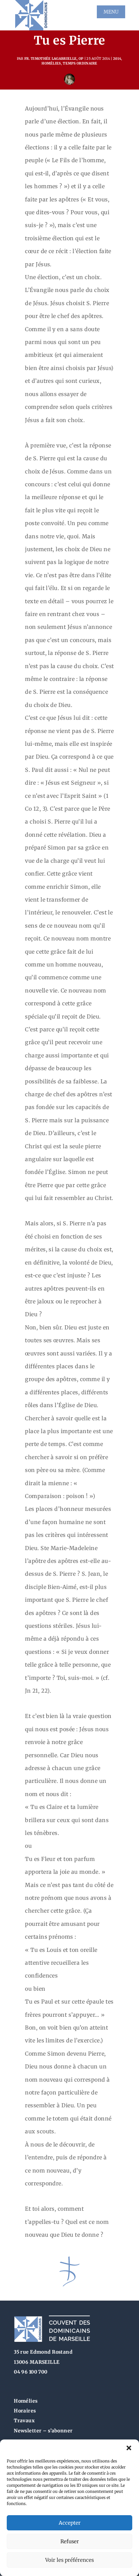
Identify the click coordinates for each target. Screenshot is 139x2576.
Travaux (24, 2421)
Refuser (70, 2541)
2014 (117, 59)
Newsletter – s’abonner (43, 2431)
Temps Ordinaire (80, 63)
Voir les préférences (69, 2560)
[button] (129, 2448)
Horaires (25, 2411)
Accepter (70, 2523)
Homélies (51, 63)
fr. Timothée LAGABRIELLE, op (54, 59)
